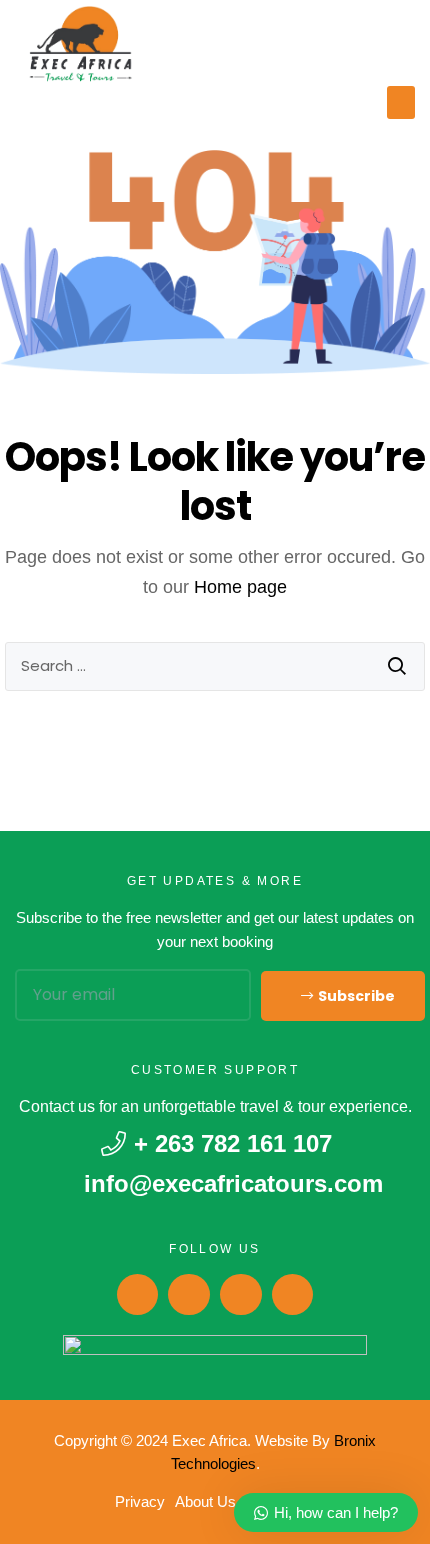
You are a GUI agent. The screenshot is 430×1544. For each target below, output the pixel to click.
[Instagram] (189, 1295)
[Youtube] (241, 1295)
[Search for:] (215, 666)
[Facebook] (138, 1295)
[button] (401, 102)
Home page (240, 587)
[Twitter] (293, 1295)
